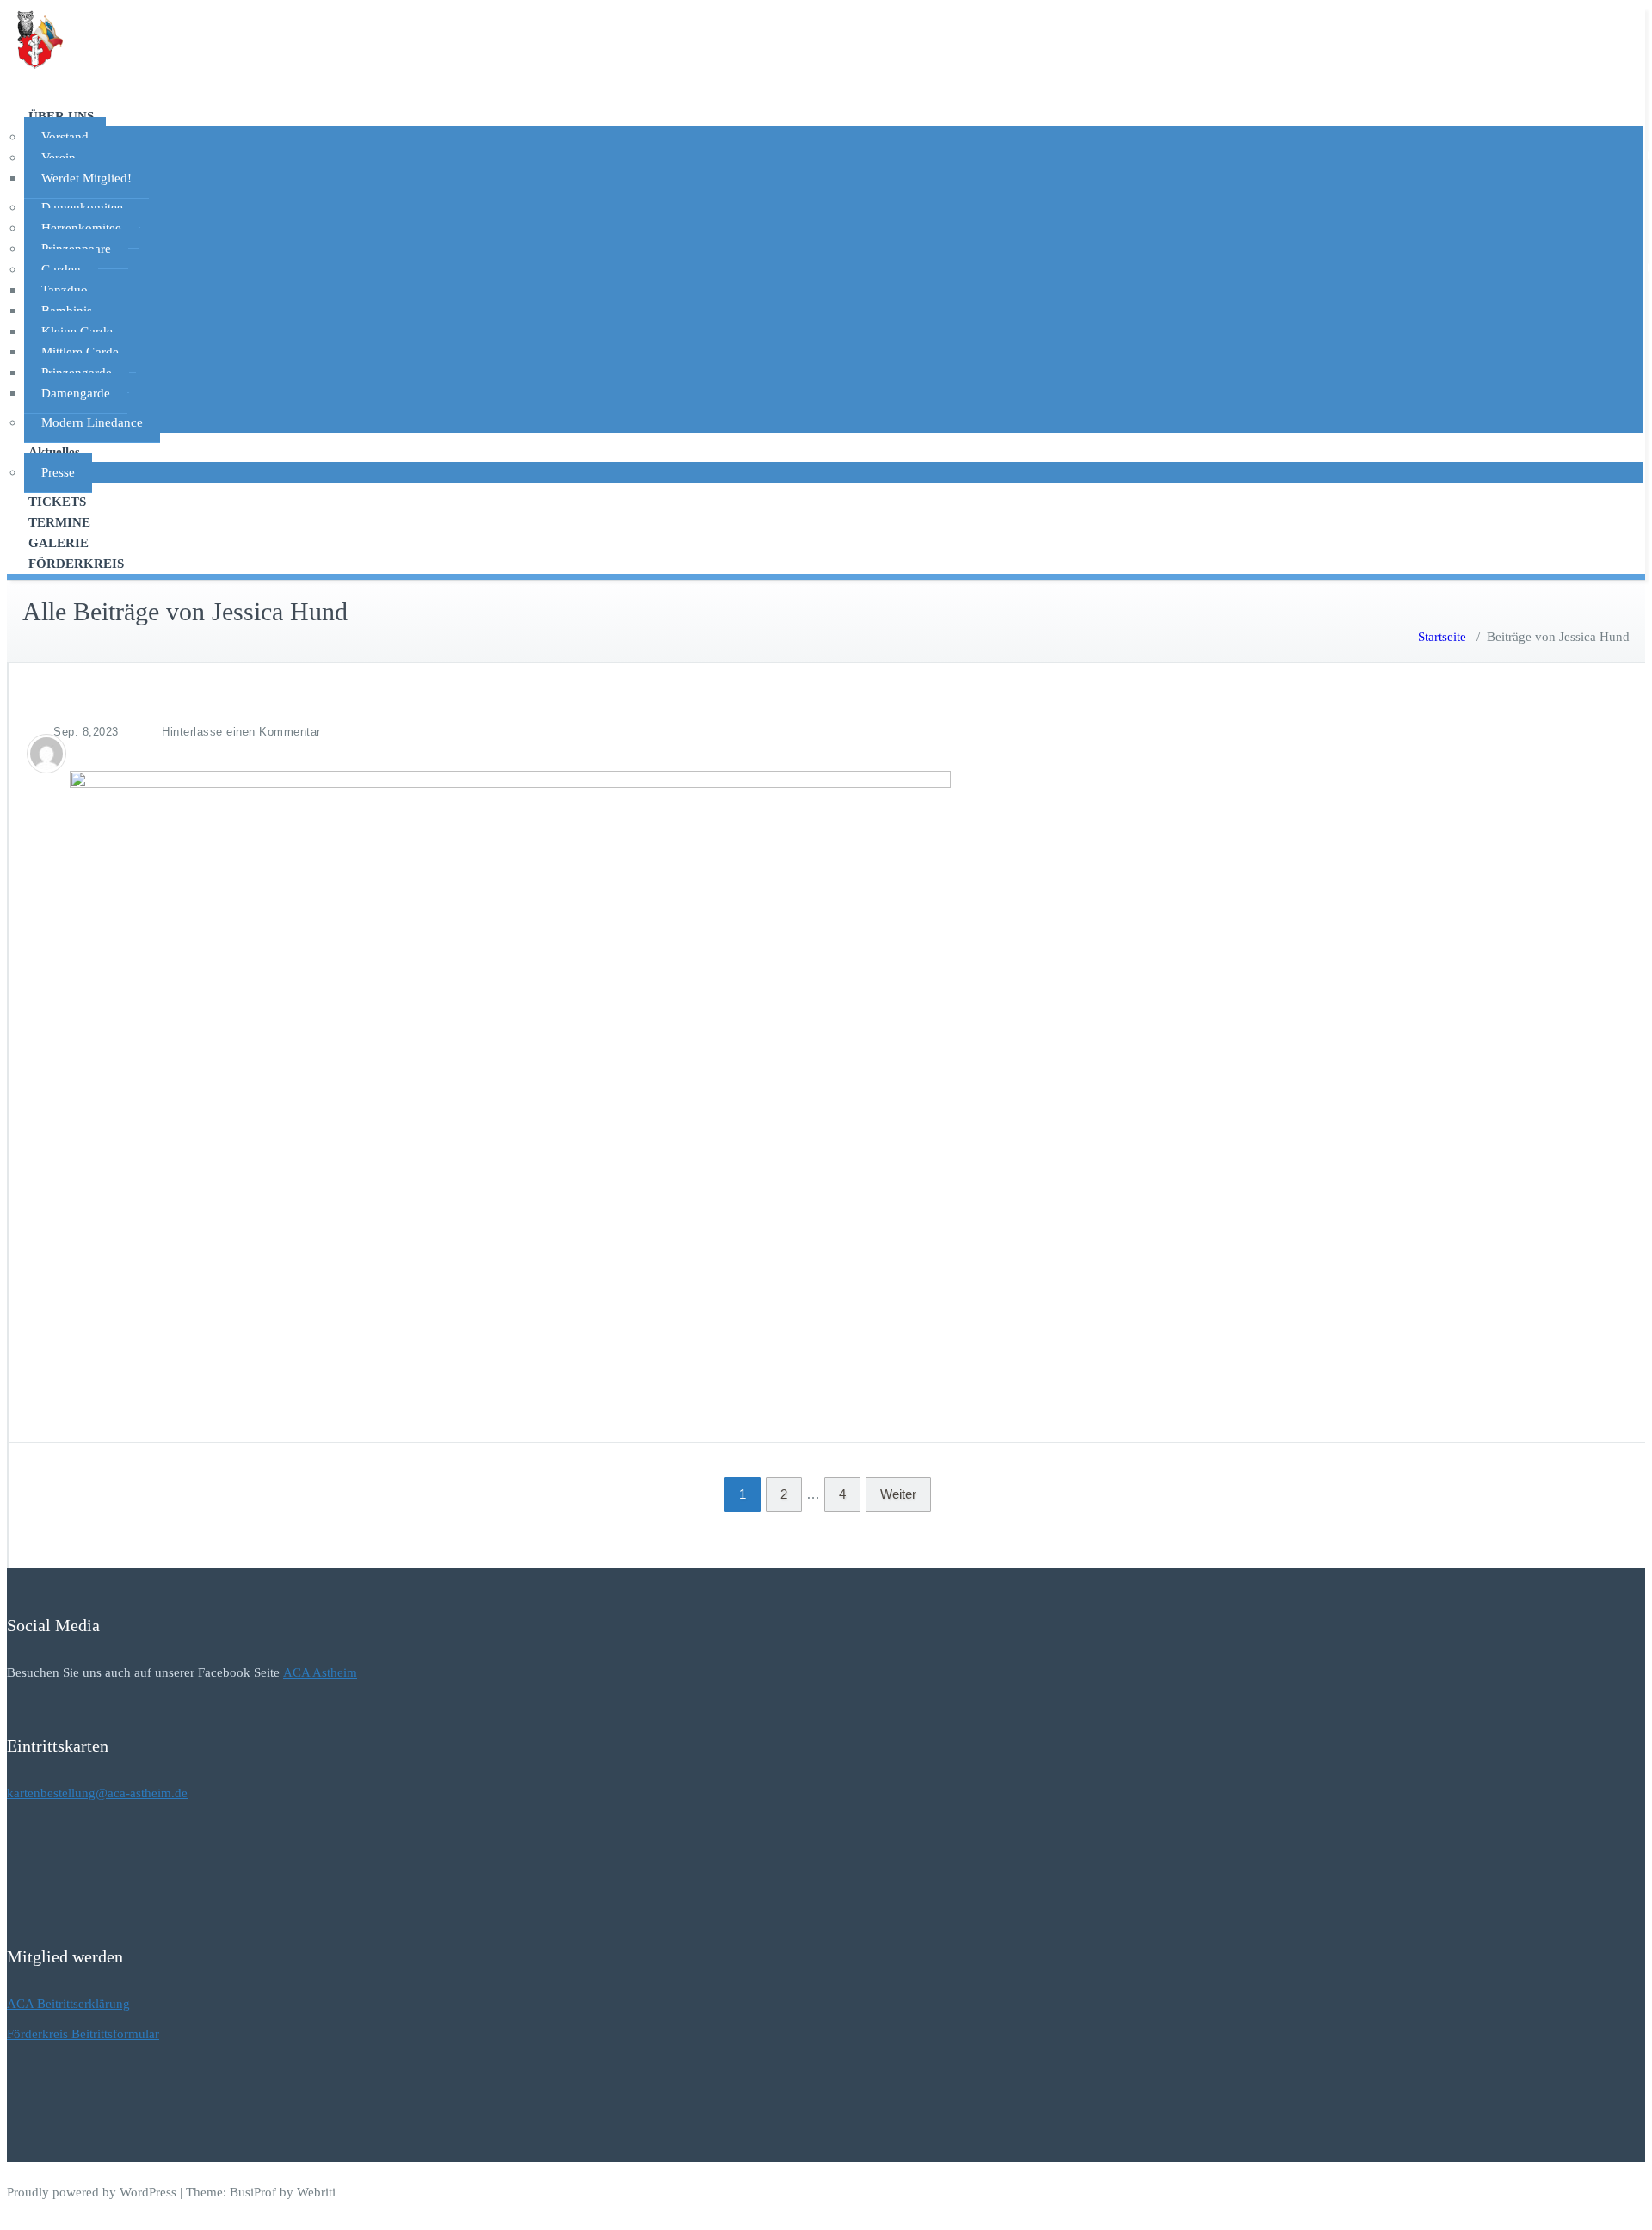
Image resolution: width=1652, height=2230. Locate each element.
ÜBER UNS (61, 116)
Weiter (898, 1494)
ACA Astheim (320, 1672)
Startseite (1442, 637)
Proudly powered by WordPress (92, 2192)
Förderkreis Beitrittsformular (83, 2034)
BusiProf (253, 2192)
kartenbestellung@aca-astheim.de (97, 1793)
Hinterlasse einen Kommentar (241, 732)
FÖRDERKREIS (76, 564)
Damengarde (76, 393)
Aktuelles (54, 452)
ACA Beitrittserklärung (68, 2004)
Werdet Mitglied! (86, 178)
